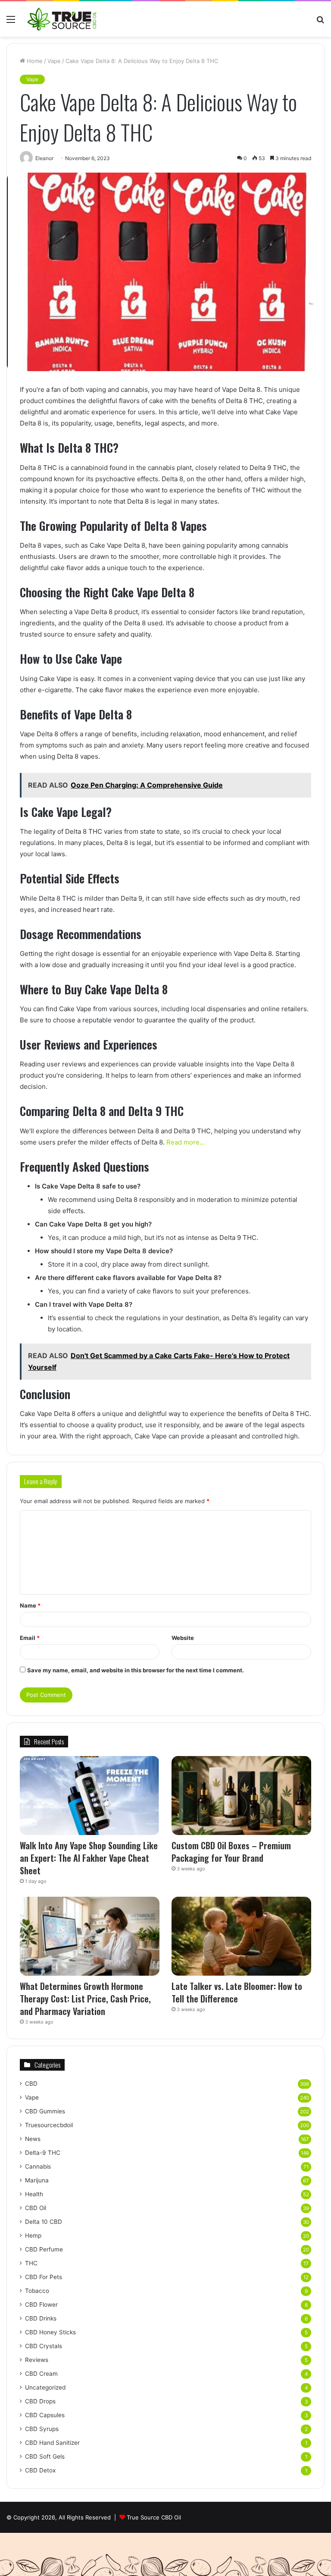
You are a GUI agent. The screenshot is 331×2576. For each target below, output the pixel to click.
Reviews (37, 2360)
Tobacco (37, 2291)
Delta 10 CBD (44, 2222)
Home (34, 61)
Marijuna (37, 2180)
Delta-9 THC (43, 2153)
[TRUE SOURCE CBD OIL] (62, 19)
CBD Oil (36, 2208)
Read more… (186, 1142)
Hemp (33, 2235)
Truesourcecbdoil (49, 2125)
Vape (54, 61)
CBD (31, 2084)
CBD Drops (40, 2401)
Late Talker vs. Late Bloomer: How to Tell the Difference (237, 1992)
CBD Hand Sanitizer (52, 2443)
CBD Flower (41, 2305)
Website (183, 1638)
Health (34, 2194)
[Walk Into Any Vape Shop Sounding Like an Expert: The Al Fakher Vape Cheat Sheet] (90, 1796)
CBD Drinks (41, 2318)
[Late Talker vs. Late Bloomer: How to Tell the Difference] (241, 1936)
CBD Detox (40, 2470)
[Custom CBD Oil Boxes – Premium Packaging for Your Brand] (241, 1796)
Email (30, 1638)
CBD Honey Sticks (50, 2332)
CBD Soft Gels (45, 2456)
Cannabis (38, 2166)
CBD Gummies (45, 2111)
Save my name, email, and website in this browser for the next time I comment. (136, 1670)
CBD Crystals (44, 2346)
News (33, 2139)
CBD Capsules (45, 2415)
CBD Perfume (44, 2249)
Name (30, 1605)
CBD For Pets (44, 2277)
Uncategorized (45, 2387)
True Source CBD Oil (154, 2517)
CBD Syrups (42, 2429)
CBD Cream (41, 2374)
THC (31, 2263)
